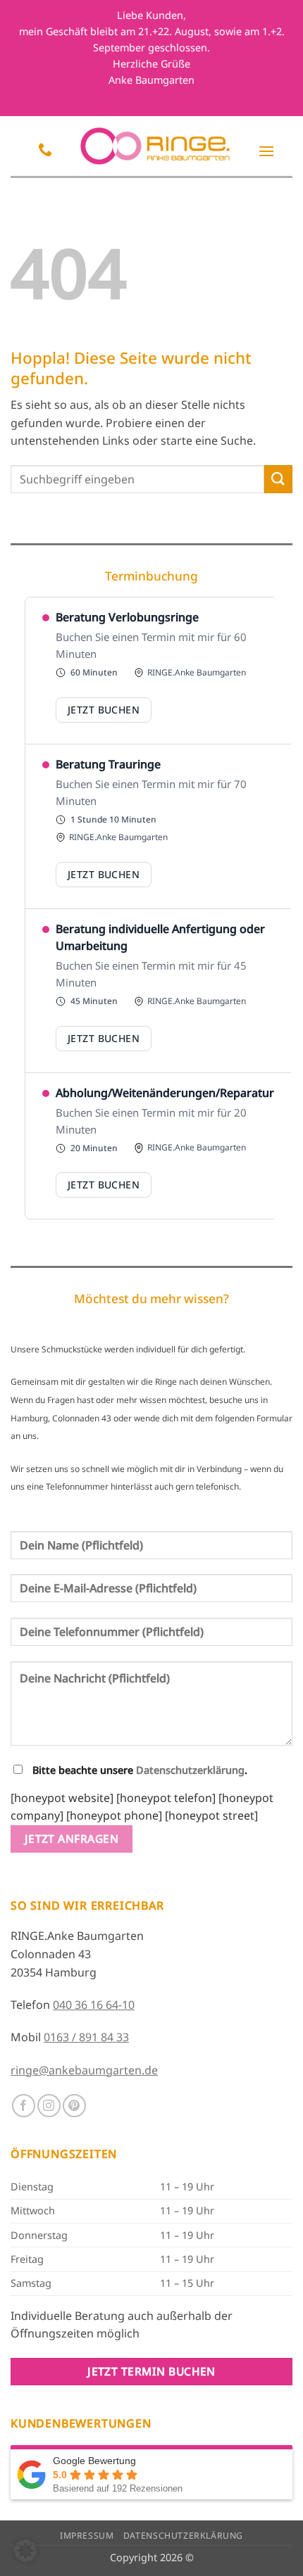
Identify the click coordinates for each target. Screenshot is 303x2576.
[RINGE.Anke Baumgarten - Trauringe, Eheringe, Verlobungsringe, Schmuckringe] (155, 146)
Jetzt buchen (104, 710)
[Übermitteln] (278, 479)
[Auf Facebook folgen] (24, 2106)
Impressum (87, 2536)
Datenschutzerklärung (190, 1770)
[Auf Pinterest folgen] (74, 2106)
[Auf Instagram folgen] (49, 2106)
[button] (266, 151)
